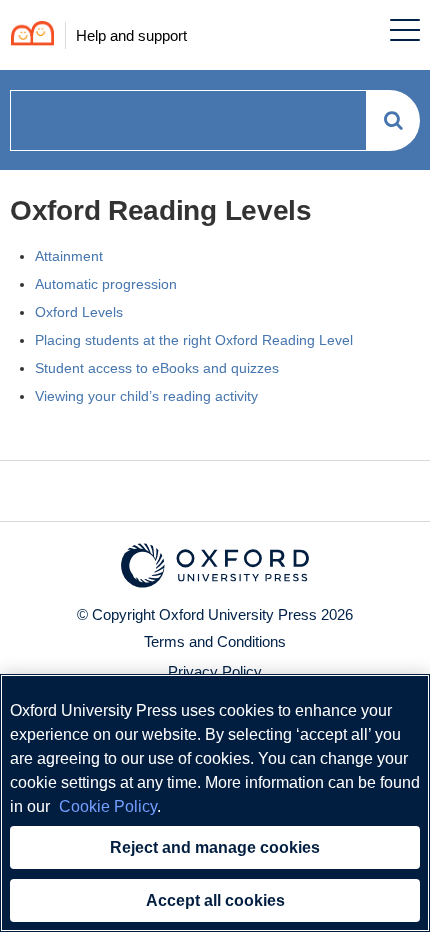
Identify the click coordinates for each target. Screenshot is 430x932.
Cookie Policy (108, 806)
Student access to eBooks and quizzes (157, 368)
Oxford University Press (238, 614)
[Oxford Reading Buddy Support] (27, 35)
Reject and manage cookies (215, 847)
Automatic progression (106, 284)
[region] (215, 803)
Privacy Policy (215, 671)
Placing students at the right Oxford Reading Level (194, 340)
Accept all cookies (215, 900)
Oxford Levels (79, 312)
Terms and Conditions (215, 641)
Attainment (69, 256)
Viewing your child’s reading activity (146, 396)
